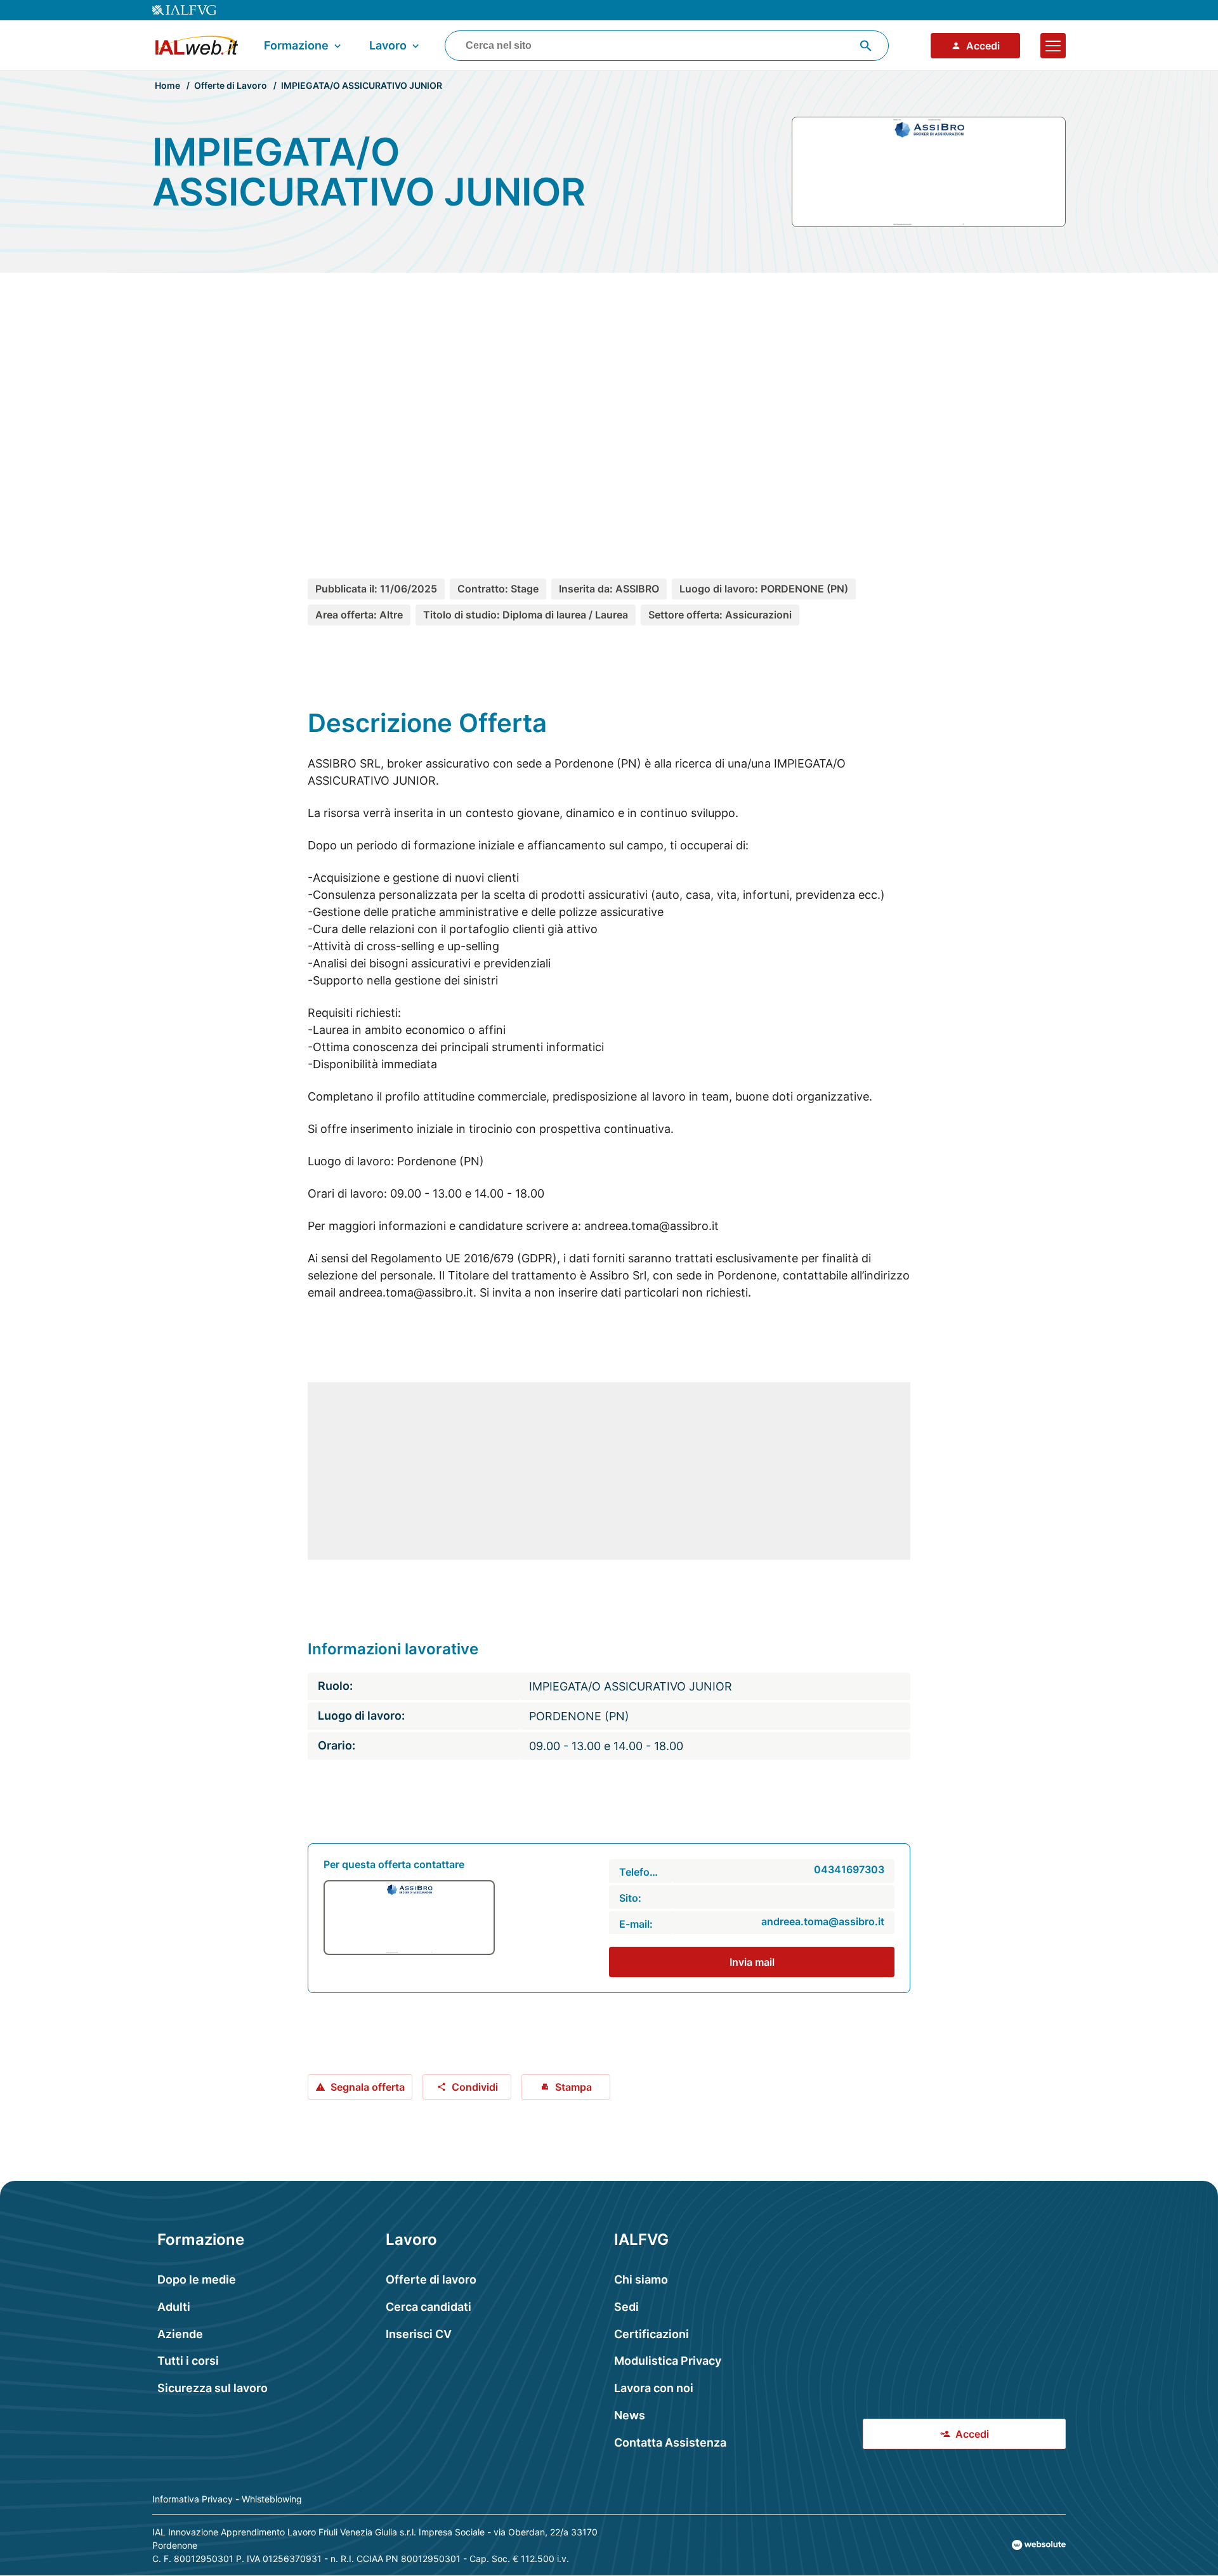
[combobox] (667, 46)
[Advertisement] (609, 402)
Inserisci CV (419, 2334)
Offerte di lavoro (431, 2279)
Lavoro (388, 45)
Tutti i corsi (188, 2361)
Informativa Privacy (193, 2499)
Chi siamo (641, 2279)
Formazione (296, 45)
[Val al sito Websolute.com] (1039, 2545)
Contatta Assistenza (670, 2442)
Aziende (180, 2334)
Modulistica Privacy (668, 2361)
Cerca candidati (429, 2307)
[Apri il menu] (1053, 46)
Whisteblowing (272, 2499)
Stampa (573, 2087)
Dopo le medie (197, 2279)
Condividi (475, 2087)
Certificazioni (652, 2334)
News (630, 2415)
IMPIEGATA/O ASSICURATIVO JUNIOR (362, 85)
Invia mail (752, 1962)
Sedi (626, 2307)
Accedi (983, 46)
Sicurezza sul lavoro (213, 2388)
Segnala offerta (368, 2087)
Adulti (174, 2307)
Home (167, 85)
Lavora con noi (654, 2388)
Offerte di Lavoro (231, 85)
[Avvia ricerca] (866, 46)
